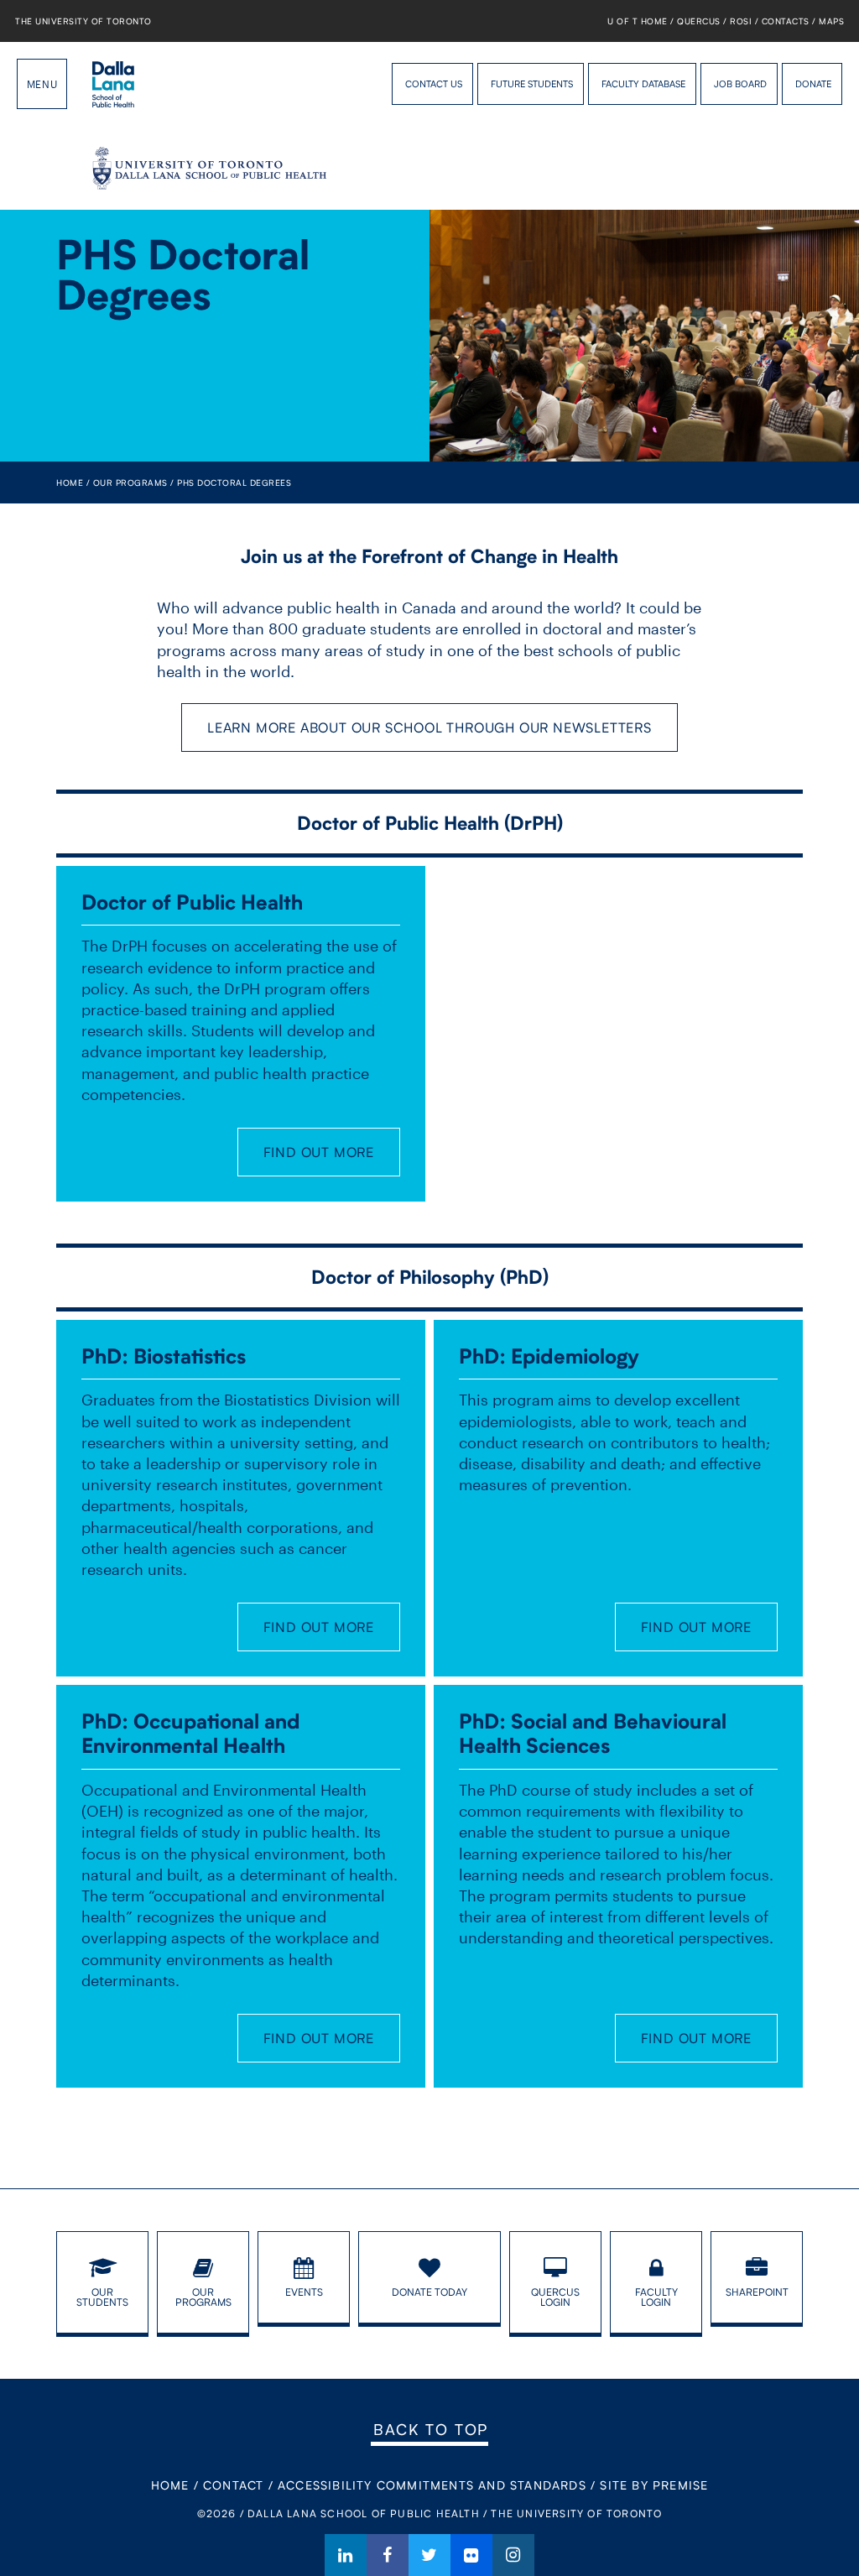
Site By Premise (654, 2485)
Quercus (699, 21)
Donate (813, 83)
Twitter (429, 2555)
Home (70, 482)
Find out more (319, 1152)
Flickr (471, 2555)
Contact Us (434, 83)
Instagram (513, 2555)
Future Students (532, 83)
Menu (42, 84)
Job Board (740, 83)
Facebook (388, 2555)
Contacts (786, 21)
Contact (233, 2485)
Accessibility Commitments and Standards (432, 2485)
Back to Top (431, 2429)
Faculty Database (643, 83)
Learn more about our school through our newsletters (429, 727)
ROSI (741, 21)
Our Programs (130, 482)
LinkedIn (346, 2555)
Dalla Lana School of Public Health (113, 84)
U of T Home (638, 21)
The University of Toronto (83, 21)
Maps (831, 21)
